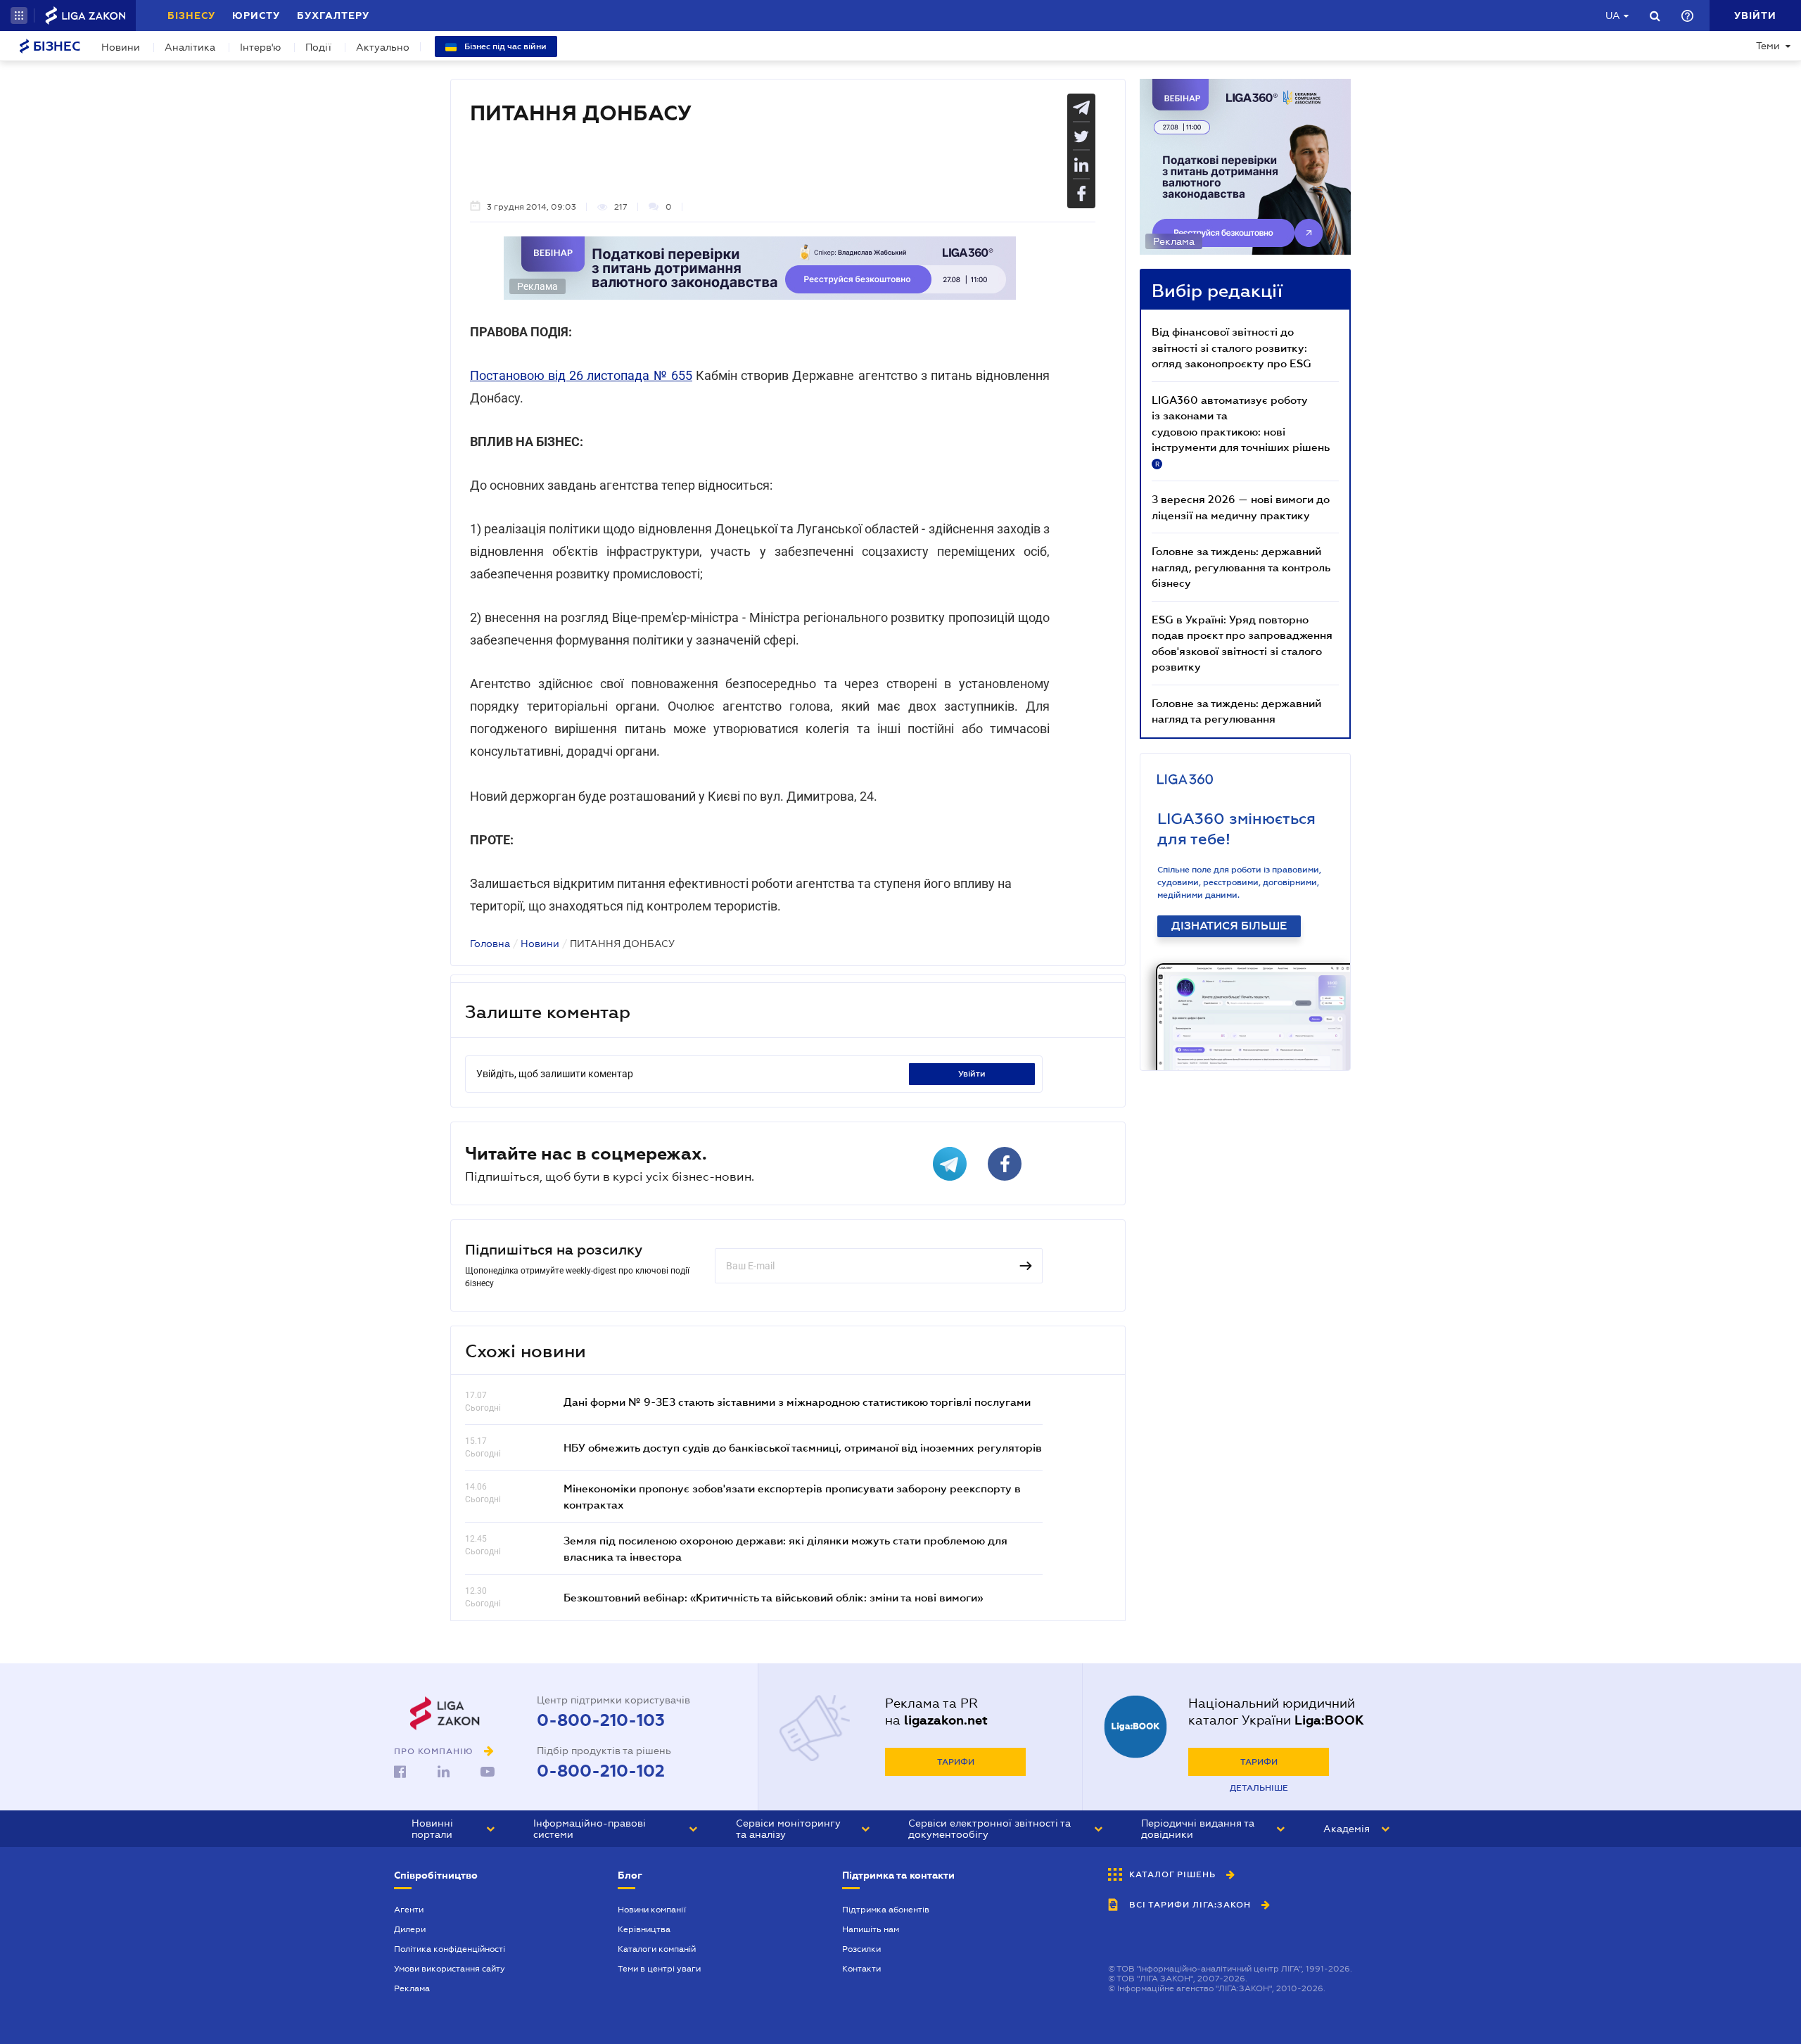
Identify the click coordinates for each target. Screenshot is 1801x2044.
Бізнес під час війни (504, 46)
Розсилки (861, 1949)
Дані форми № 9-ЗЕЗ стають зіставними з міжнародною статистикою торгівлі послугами (797, 1402)
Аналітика (190, 47)
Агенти (409, 1910)
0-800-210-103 (601, 1720)
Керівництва (644, 1929)
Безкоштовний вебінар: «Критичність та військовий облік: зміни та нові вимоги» (773, 1597)
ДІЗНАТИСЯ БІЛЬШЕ (1229, 926)
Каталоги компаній (657, 1949)
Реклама (412, 1988)
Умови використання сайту (450, 1969)
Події (318, 47)
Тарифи (956, 1762)
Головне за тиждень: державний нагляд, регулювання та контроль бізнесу (1241, 567)
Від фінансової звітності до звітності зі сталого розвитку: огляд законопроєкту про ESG (1232, 347)
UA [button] (1613, 15)
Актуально (383, 47)
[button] (19, 15)
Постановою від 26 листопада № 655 (581, 375)
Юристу (256, 15)
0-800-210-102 (601, 1771)
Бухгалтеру (333, 15)
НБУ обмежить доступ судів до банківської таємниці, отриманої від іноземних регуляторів (803, 1447)
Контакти (861, 1969)
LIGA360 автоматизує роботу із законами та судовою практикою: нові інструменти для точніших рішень (1241, 431)
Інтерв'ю (260, 47)
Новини (121, 47)
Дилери (410, 1929)
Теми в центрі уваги (659, 1969)
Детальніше (1259, 1788)
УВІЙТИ (972, 1074)
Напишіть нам (871, 1929)
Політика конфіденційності (450, 1949)
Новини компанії (652, 1910)
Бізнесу (191, 15)
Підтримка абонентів (886, 1910)
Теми (1768, 46)
